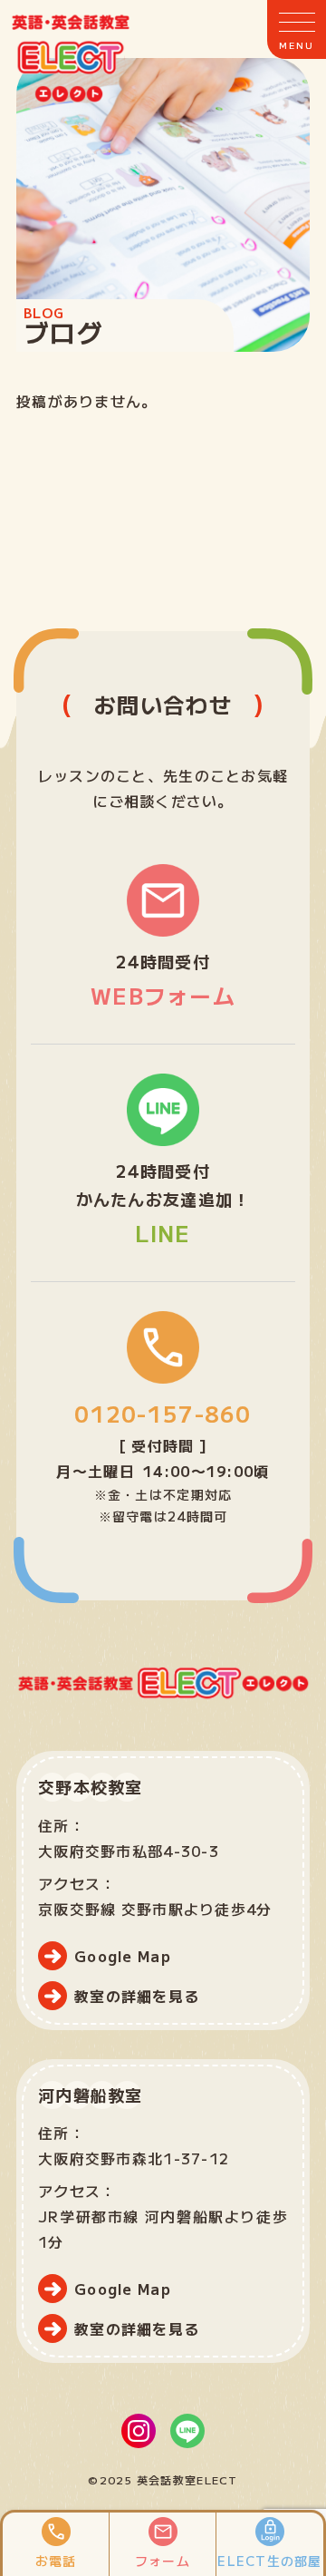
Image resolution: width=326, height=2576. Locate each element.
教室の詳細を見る (137, 1996)
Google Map (123, 1956)
